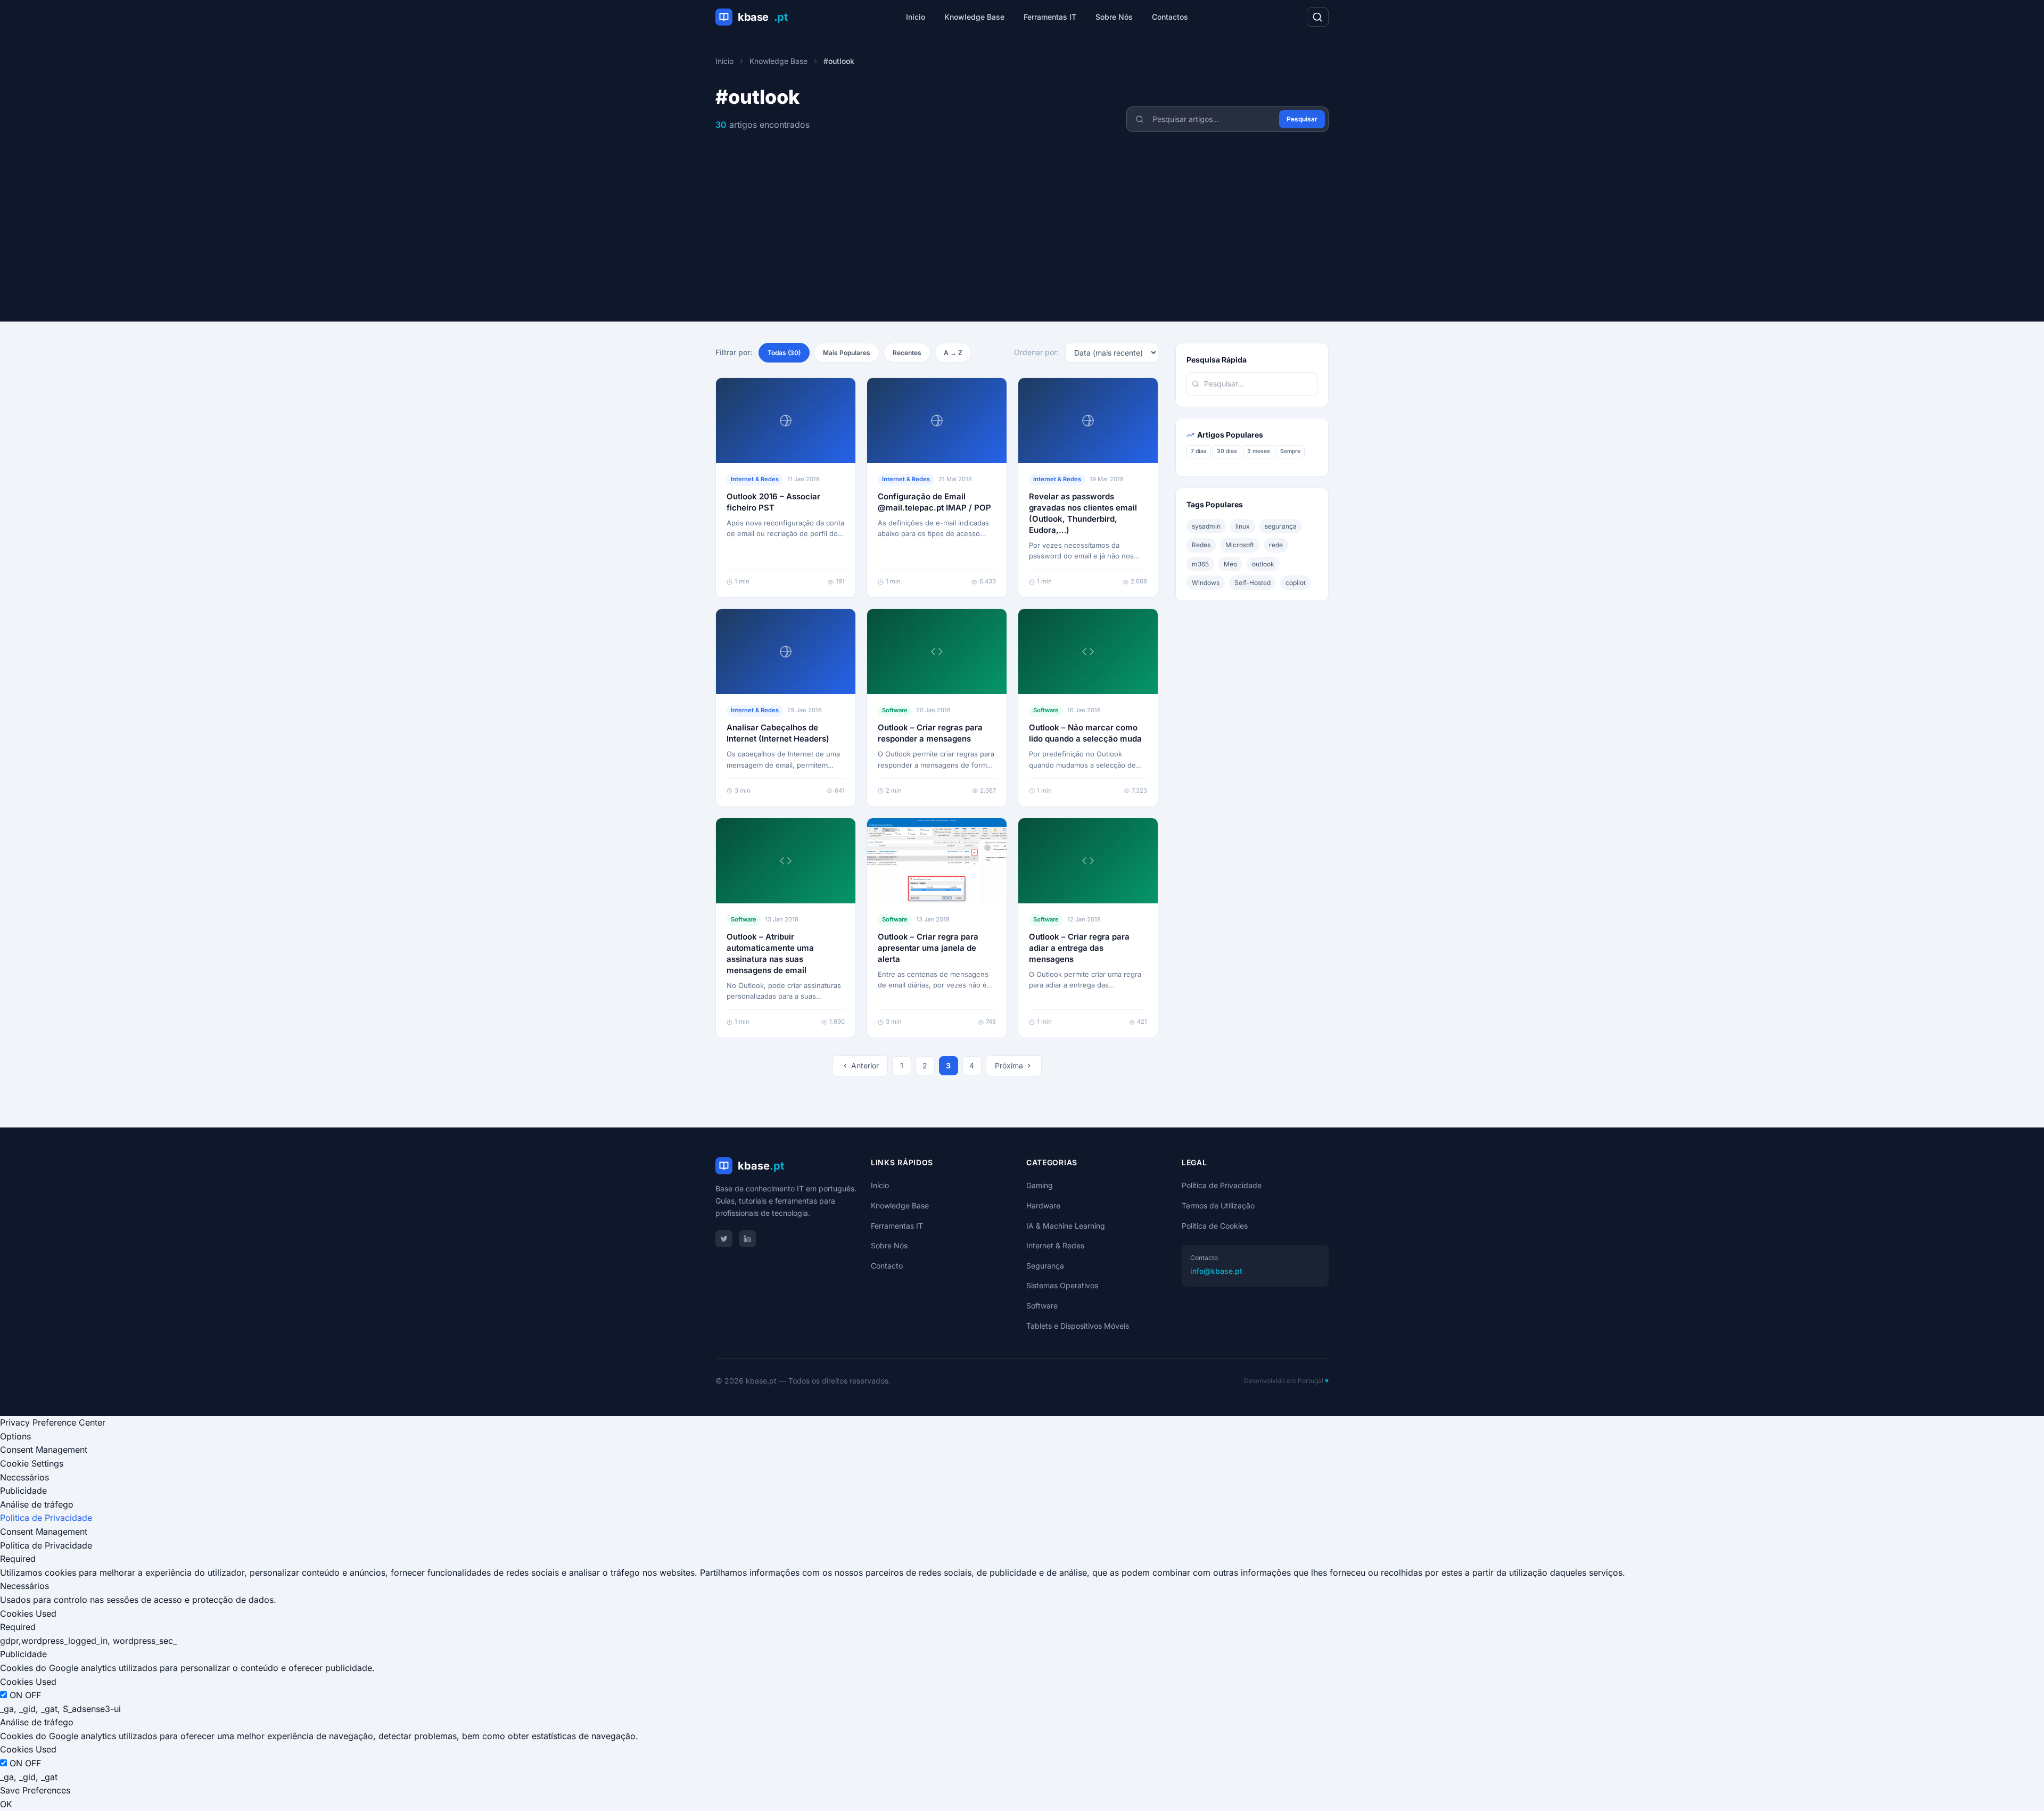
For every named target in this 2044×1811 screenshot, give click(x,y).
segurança (1281, 526)
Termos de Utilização (1218, 1205)
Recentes (907, 353)
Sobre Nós (1114, 17)
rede (1276, 545)
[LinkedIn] (747, 1239)
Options (15, 1436)
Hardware (1043, 1205)
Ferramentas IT (1050, 17)
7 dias (1199, 451)
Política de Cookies (1215, 1226)
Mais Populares (847, 353)
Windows (1206, 582)
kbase (763, 17)
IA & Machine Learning (1066, 1226)
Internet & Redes (1055, 1245)
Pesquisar (1302, 119)
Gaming (1040, 1185)
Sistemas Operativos (1062, 1285)
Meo (1230, 563)
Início (916, 17)
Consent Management (44, 1450)
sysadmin (1206, 526)
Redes (1201, 545)
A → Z (953, 353)
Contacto (887, 1266)
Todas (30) (784, 353)
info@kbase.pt (1216, 1271)
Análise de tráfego (37, 1504)
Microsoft (1240, 545)
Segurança (1045, 1266)
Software (1042, 1306)
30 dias (1227, 451)
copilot (1296, 582)
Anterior (865, 1065)
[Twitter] (724, 1239)
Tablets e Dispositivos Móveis (1078, 1326)
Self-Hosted (1252, 582)
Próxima (1009, 1065)
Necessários (24, 1477)
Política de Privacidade (1222, 1185)
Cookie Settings (32, 1463)
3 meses (1259, 451)
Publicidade (23, 1491)
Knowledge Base (974, 17)
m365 (1200, 563)
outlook (1263, 563)
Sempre (1290, 451)
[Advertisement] (1022, 212)
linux (1243, 526)
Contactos (1170, 17)
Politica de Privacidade (46, 1518)
